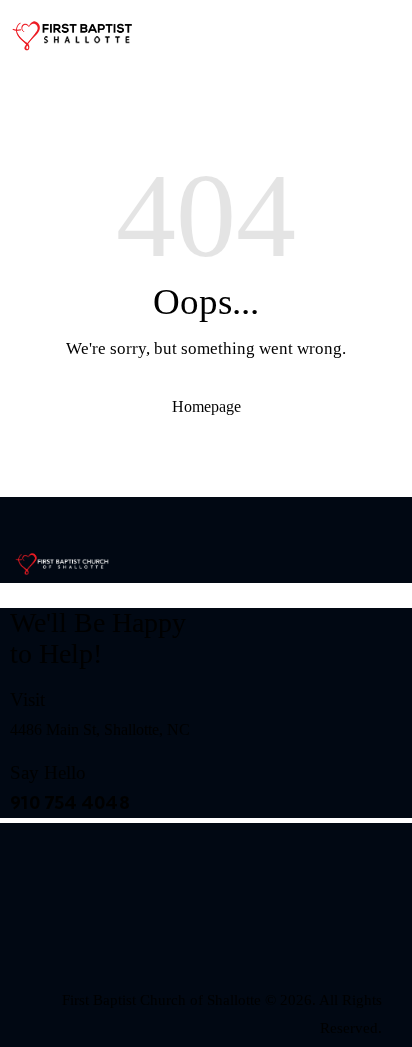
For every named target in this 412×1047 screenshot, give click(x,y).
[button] (324, 80)
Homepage (206, 406)
